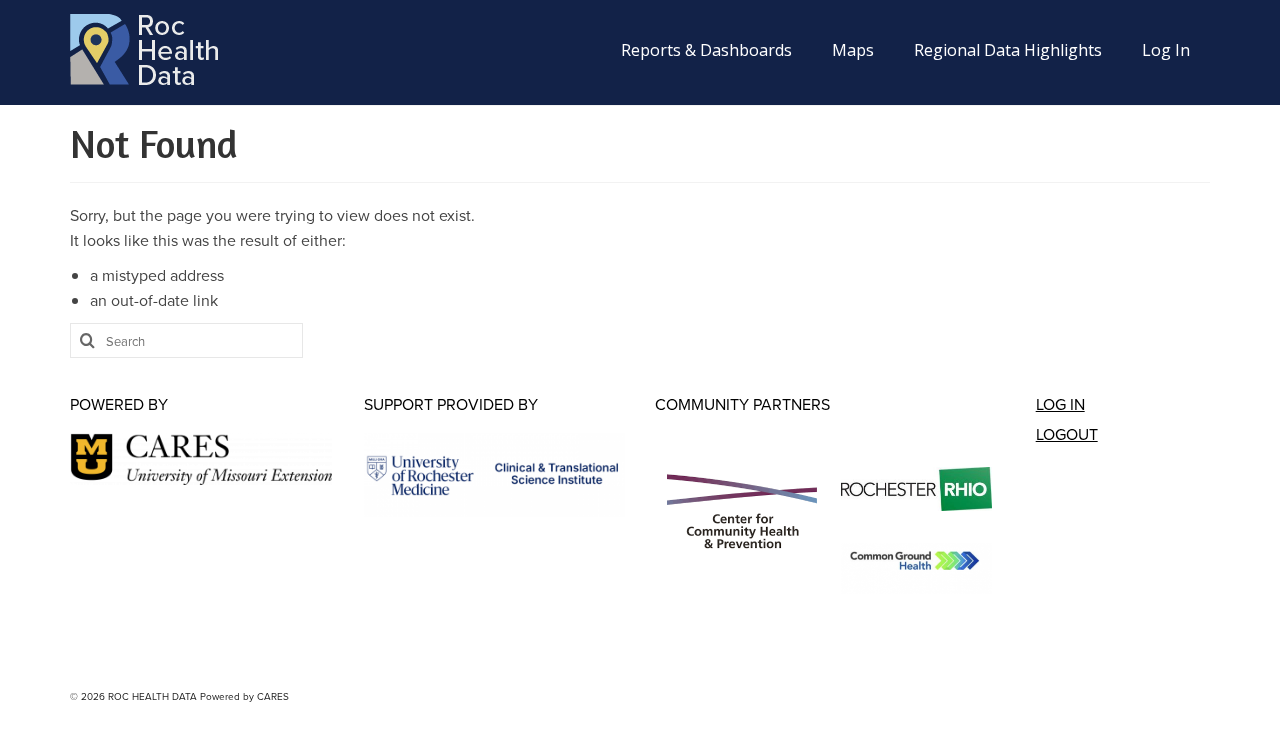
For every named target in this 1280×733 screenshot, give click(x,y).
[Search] (85, 340)
